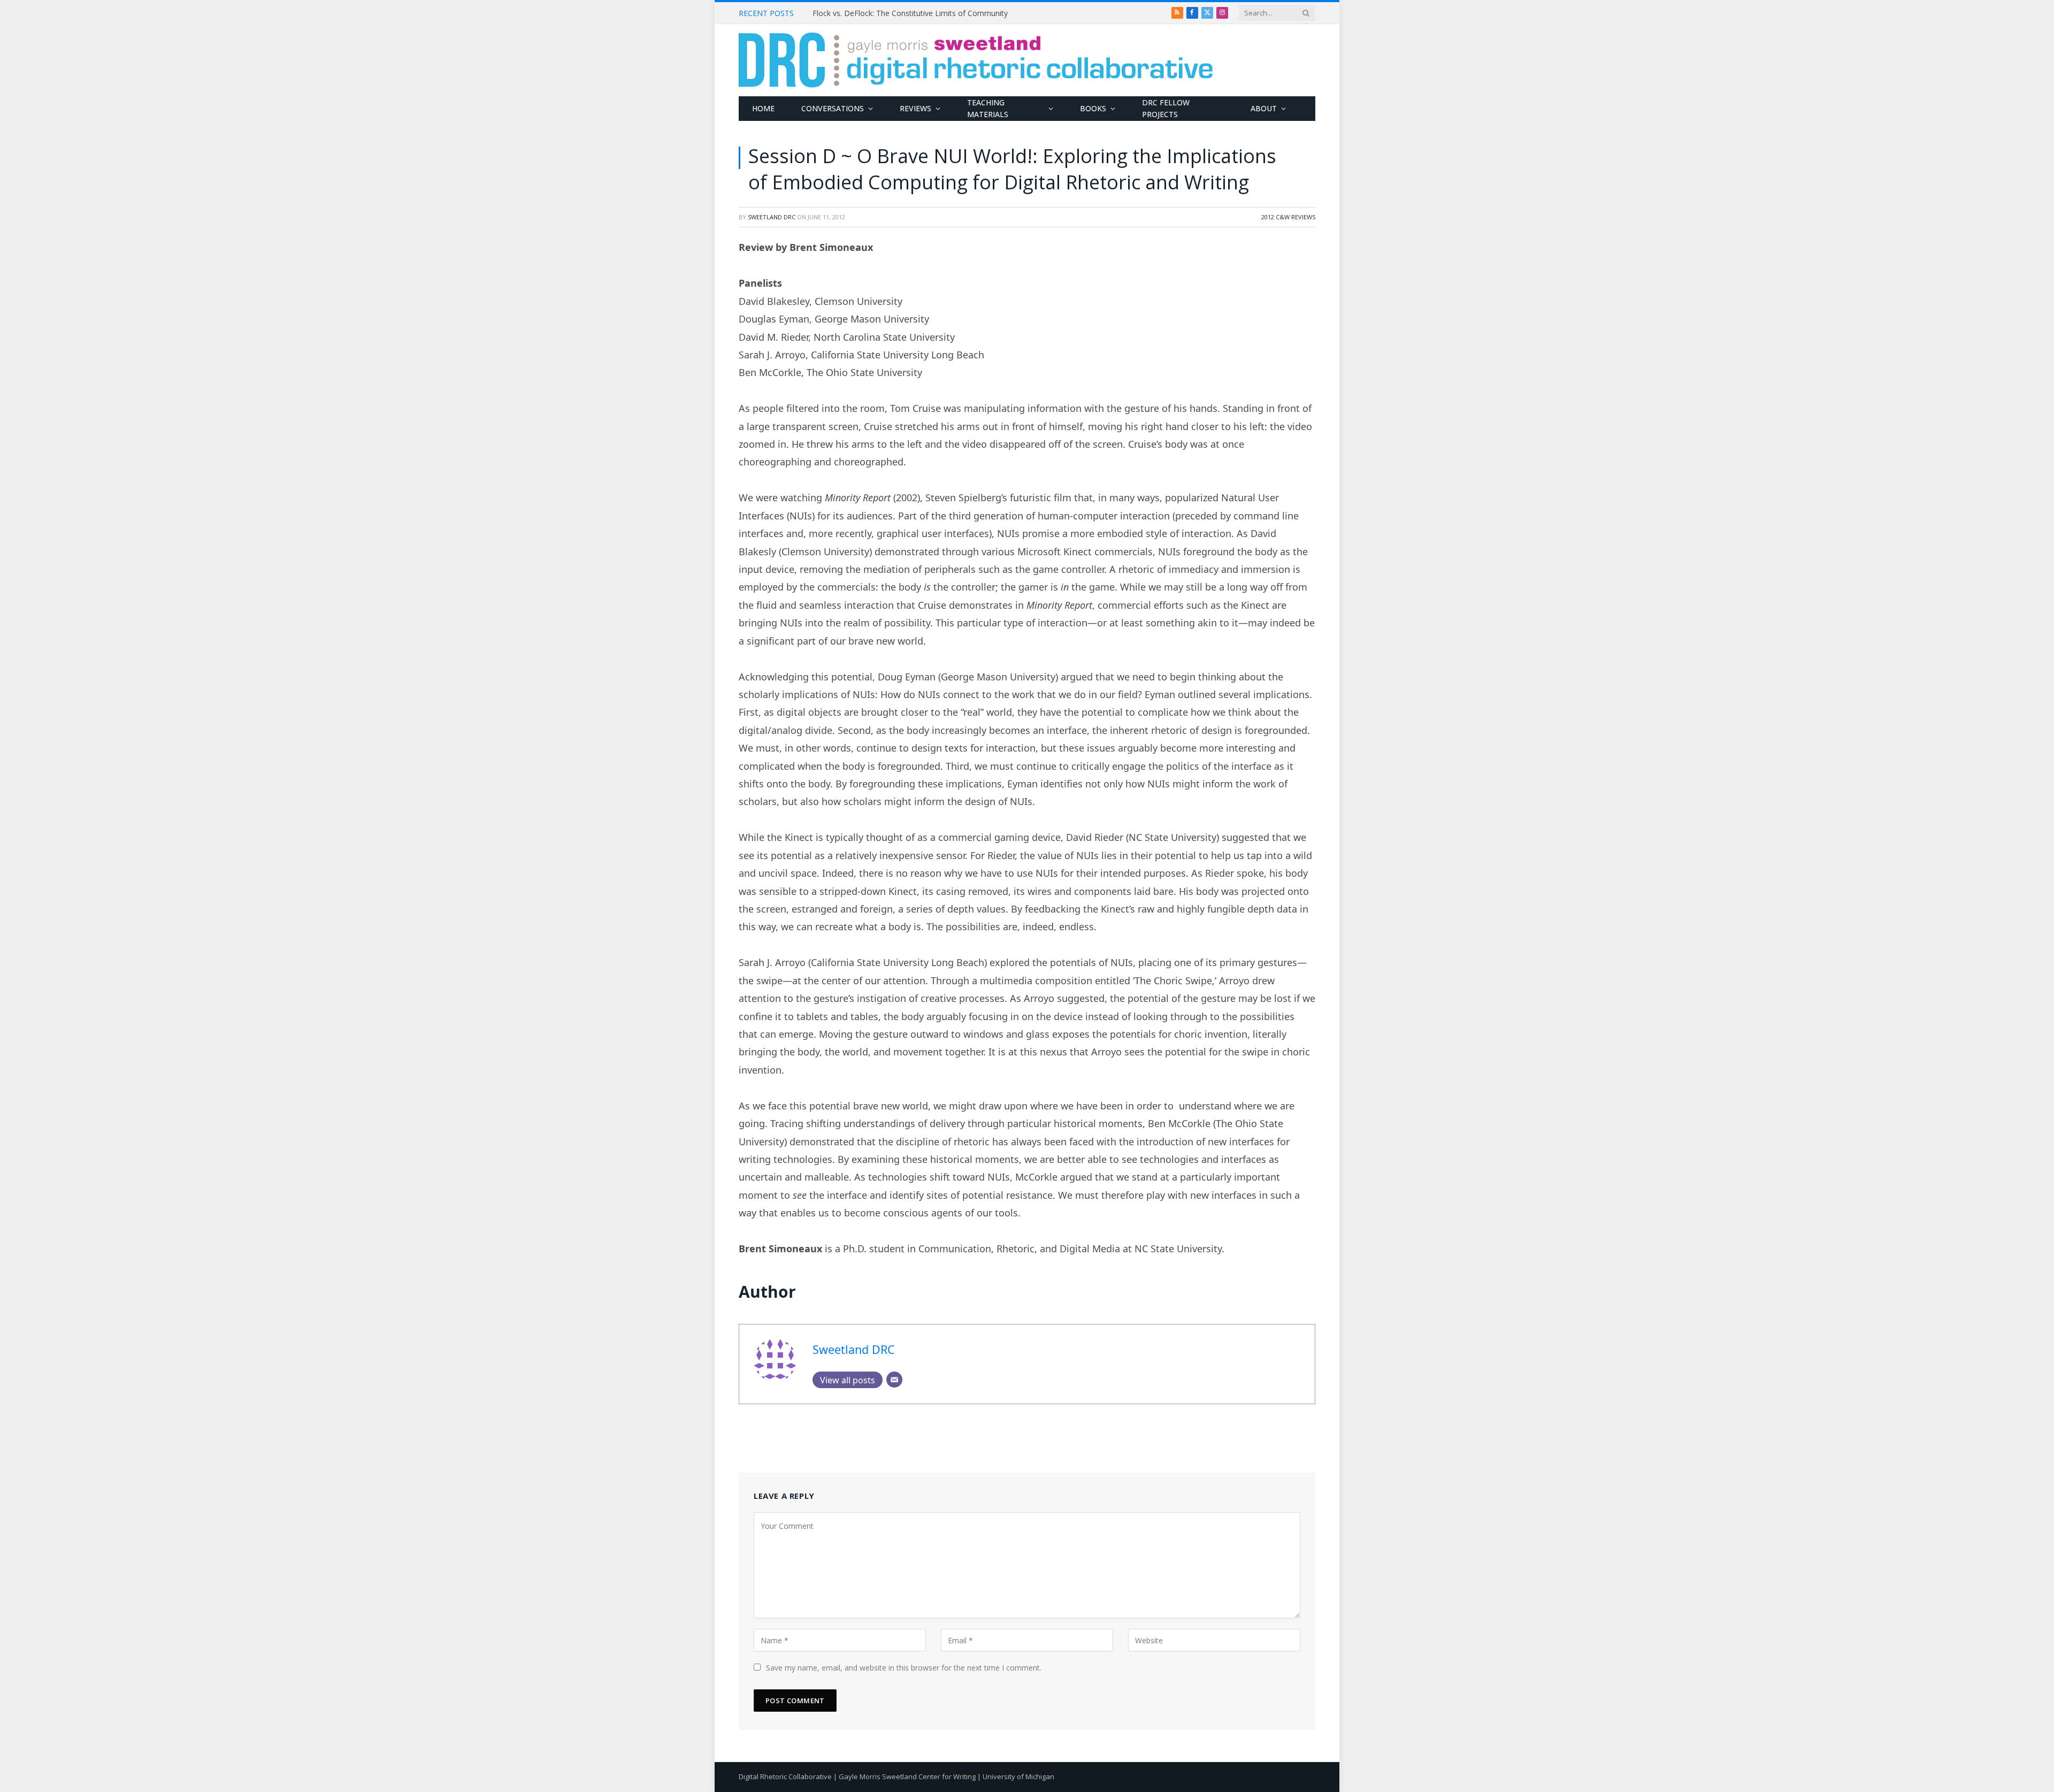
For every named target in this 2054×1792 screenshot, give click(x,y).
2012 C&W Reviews (1288, 217)
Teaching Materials (988, 108)
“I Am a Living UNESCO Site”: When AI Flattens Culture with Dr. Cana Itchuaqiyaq (933, 13)
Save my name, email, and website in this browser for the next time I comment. (904, 1668)
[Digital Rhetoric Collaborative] (976, 60)
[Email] (894, 1380)
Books (1093, 108)
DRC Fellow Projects (1166, 108)
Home (763, 108)
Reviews (915, 108)
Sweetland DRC (772, 217)
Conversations (833, 108)
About (1264, 108)
